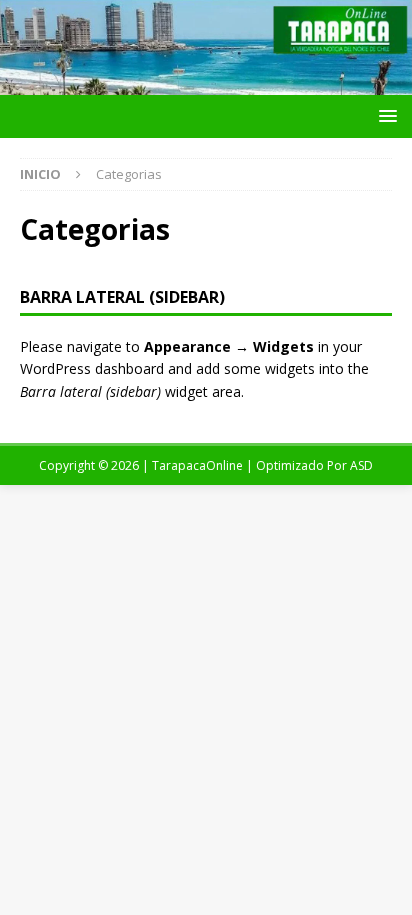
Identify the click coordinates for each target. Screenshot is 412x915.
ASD (361, 465)
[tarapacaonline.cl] (206, 83)
